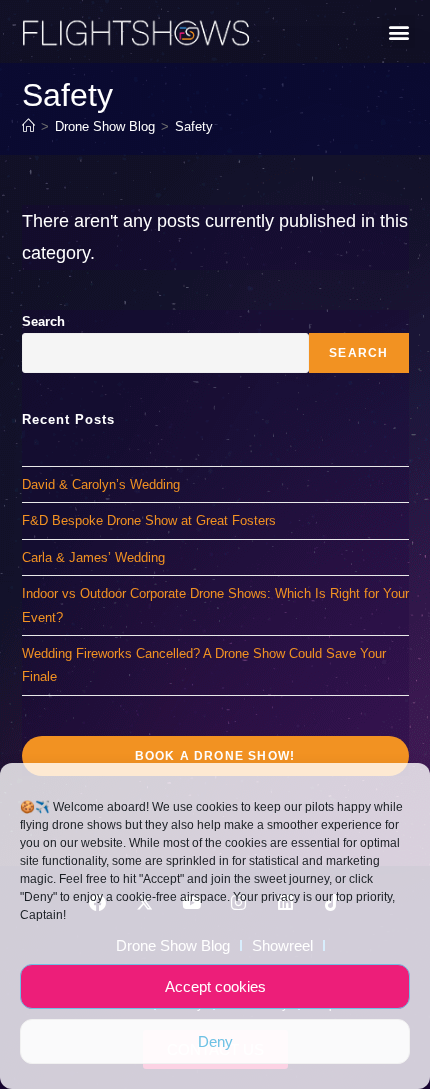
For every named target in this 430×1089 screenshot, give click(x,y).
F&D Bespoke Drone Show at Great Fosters (149, 520)
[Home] (28, 126)
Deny (215, 1041)
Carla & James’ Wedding (93, 557)
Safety (194, 126)
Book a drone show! (215, 756)
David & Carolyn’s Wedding (101, 484)
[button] (398, 31)
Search (43, 321)
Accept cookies (215, 986)
